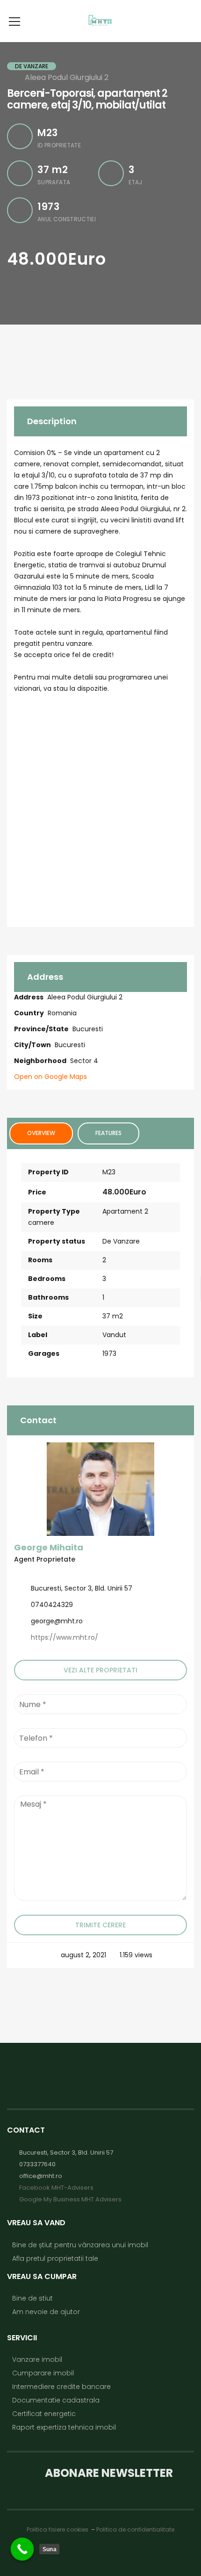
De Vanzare (121, 1241)
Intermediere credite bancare (61, 2387)
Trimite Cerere (100, 1925)
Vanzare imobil (37, 2359)
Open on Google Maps (51, 1077)
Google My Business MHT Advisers (70, 2199)
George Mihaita (49, 1547)
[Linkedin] (33, 1570)
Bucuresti (88, 1029)
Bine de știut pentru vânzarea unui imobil (80, 2245)
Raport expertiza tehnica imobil (64, 2427)
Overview (41, 1133)
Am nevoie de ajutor (46, 2312)
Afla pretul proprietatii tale (55, 2258)
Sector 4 (84, 1061)
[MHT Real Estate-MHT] (100, 21)
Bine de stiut (32, 2298)
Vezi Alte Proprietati (100, 1670)
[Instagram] (39, 1570)
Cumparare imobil (43, 2373)
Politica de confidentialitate (135, 2529)
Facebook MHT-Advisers (56, 2188)
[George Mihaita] (100, 1489)
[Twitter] (19, 1570)
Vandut (114, 1335)
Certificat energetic (44, 2414)
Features (108, 1133)
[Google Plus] (26, 1570)
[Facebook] (12, 1570)
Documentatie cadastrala (56, 2400)
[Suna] (22, 2549)
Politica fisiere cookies (58, 2529)
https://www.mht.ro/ (65, 1637)
